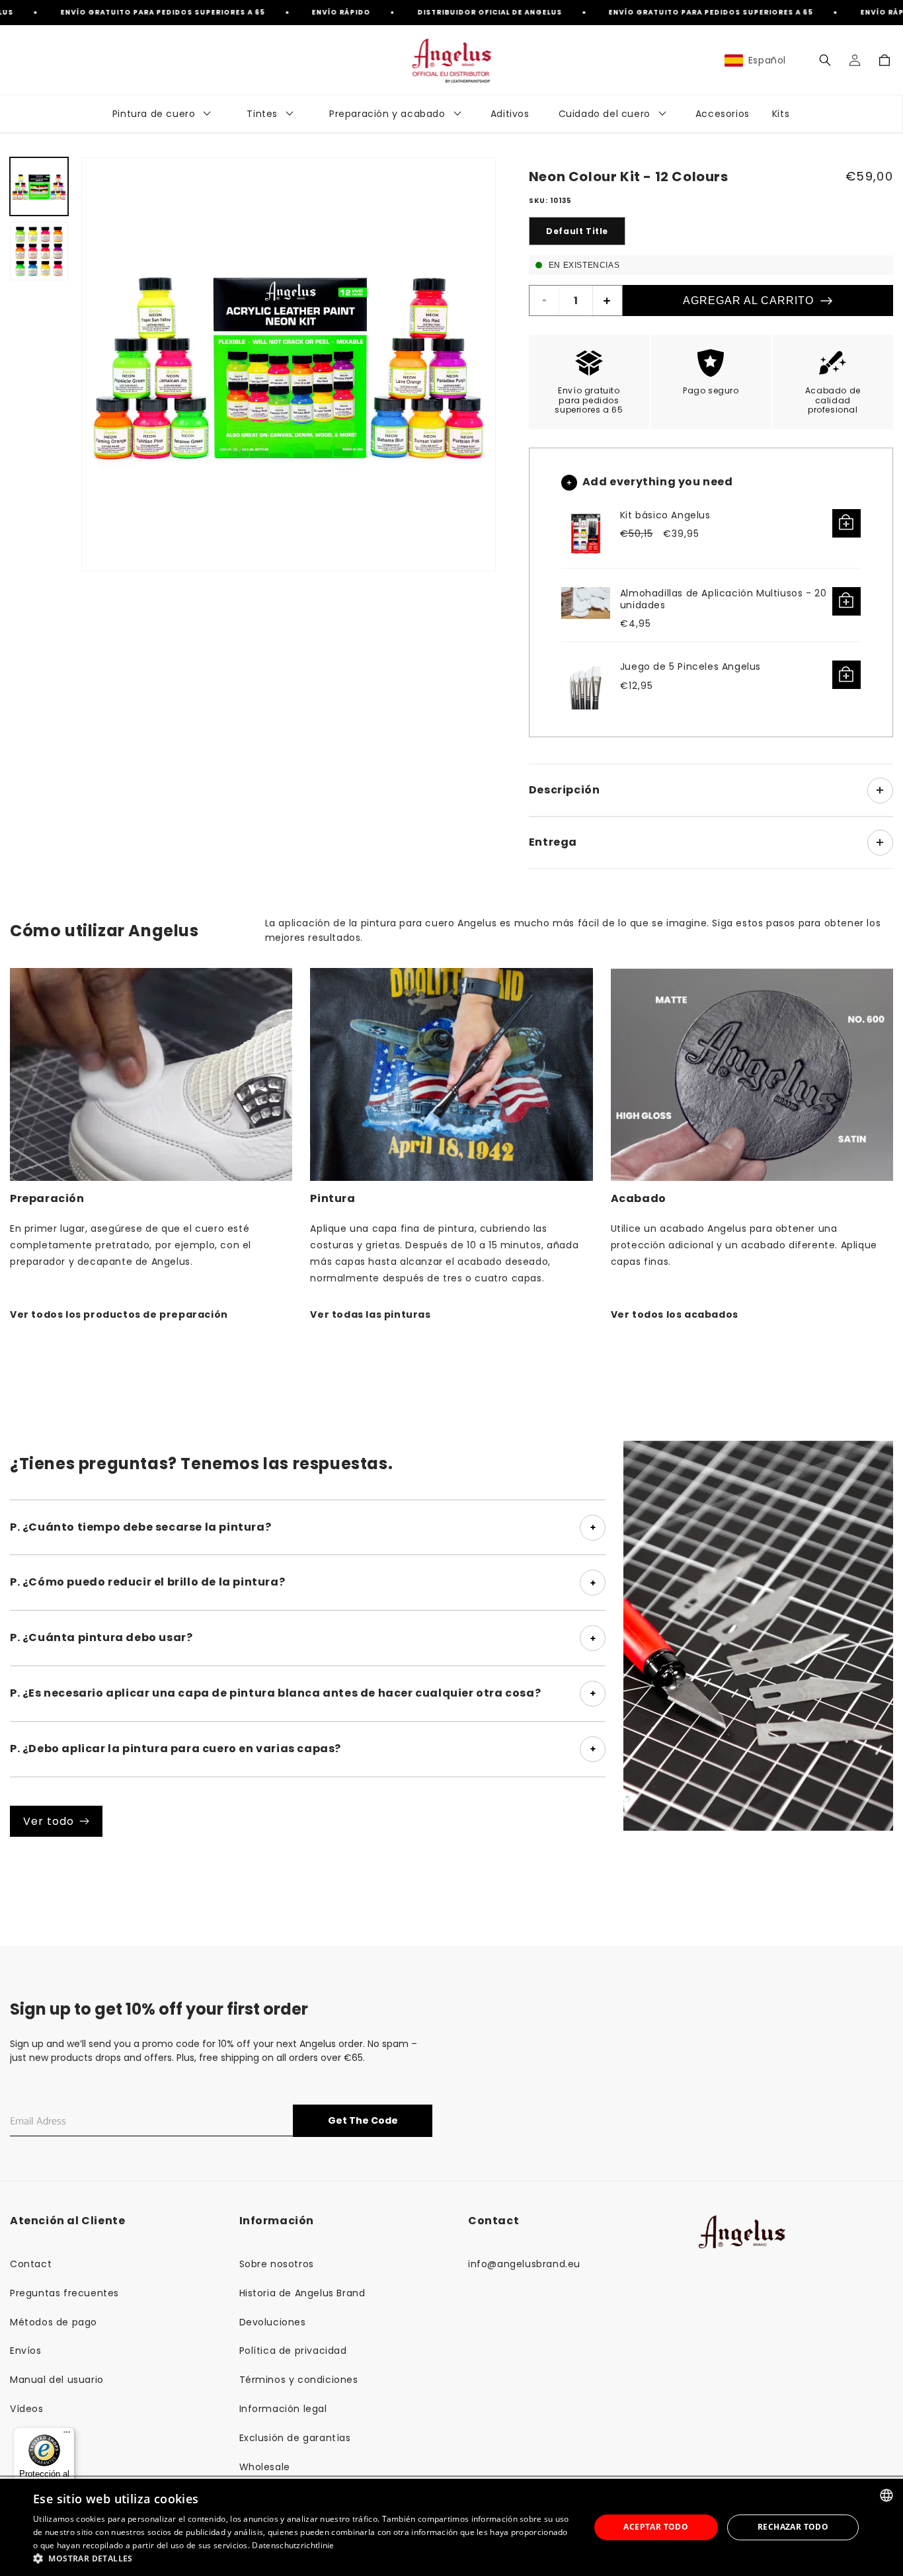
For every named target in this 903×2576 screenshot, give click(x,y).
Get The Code (363, 2120)
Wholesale (265, 2467)
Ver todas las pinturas (370, 1314)
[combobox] (886, 2495)
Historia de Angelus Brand (302, 2293)
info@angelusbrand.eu (524, 2264)
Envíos (26, 2351)
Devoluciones (273, 2322)
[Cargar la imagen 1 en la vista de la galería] (39, 186)
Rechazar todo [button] (793, 2527)
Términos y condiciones (299, 2380)
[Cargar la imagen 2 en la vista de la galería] (39, 251)
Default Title (577, 231)
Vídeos (27, 2409)
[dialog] (451, 2527)
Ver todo (49, 1821)
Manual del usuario (57, 2380)
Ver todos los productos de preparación (119, 1314)
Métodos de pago (54, 2322)
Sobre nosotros (277, 2264)
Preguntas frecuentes (64, 2293)
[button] (825, 60)
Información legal (283, 2409)
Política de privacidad (293, 2351)
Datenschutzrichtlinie (293, 2545)
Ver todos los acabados (675, 1314)
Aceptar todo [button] (656, 2527)
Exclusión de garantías (295, 2438)
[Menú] (67, 2435)
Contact (31, 2264)
